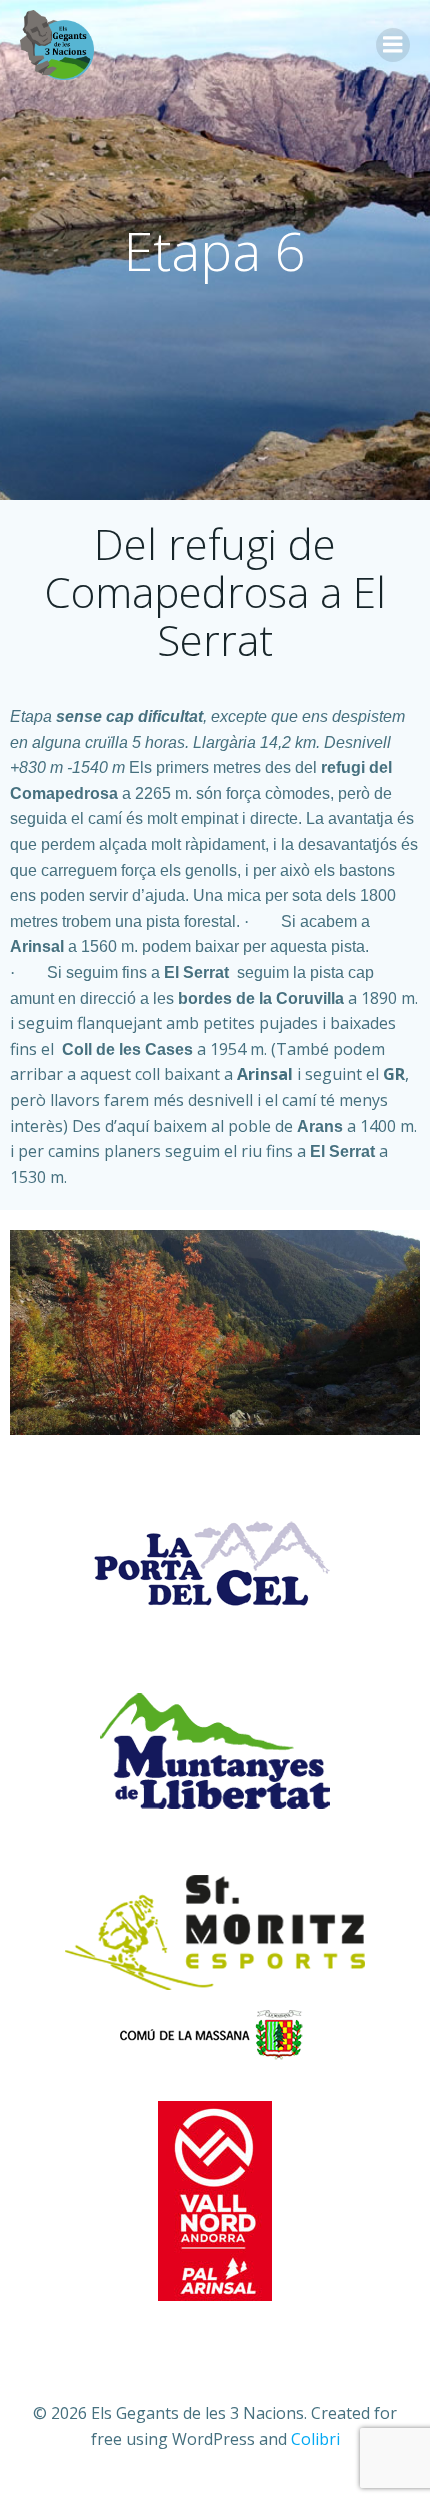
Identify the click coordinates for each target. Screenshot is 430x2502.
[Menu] (393, 45)
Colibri (315, 2439)
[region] (215, 1332)
